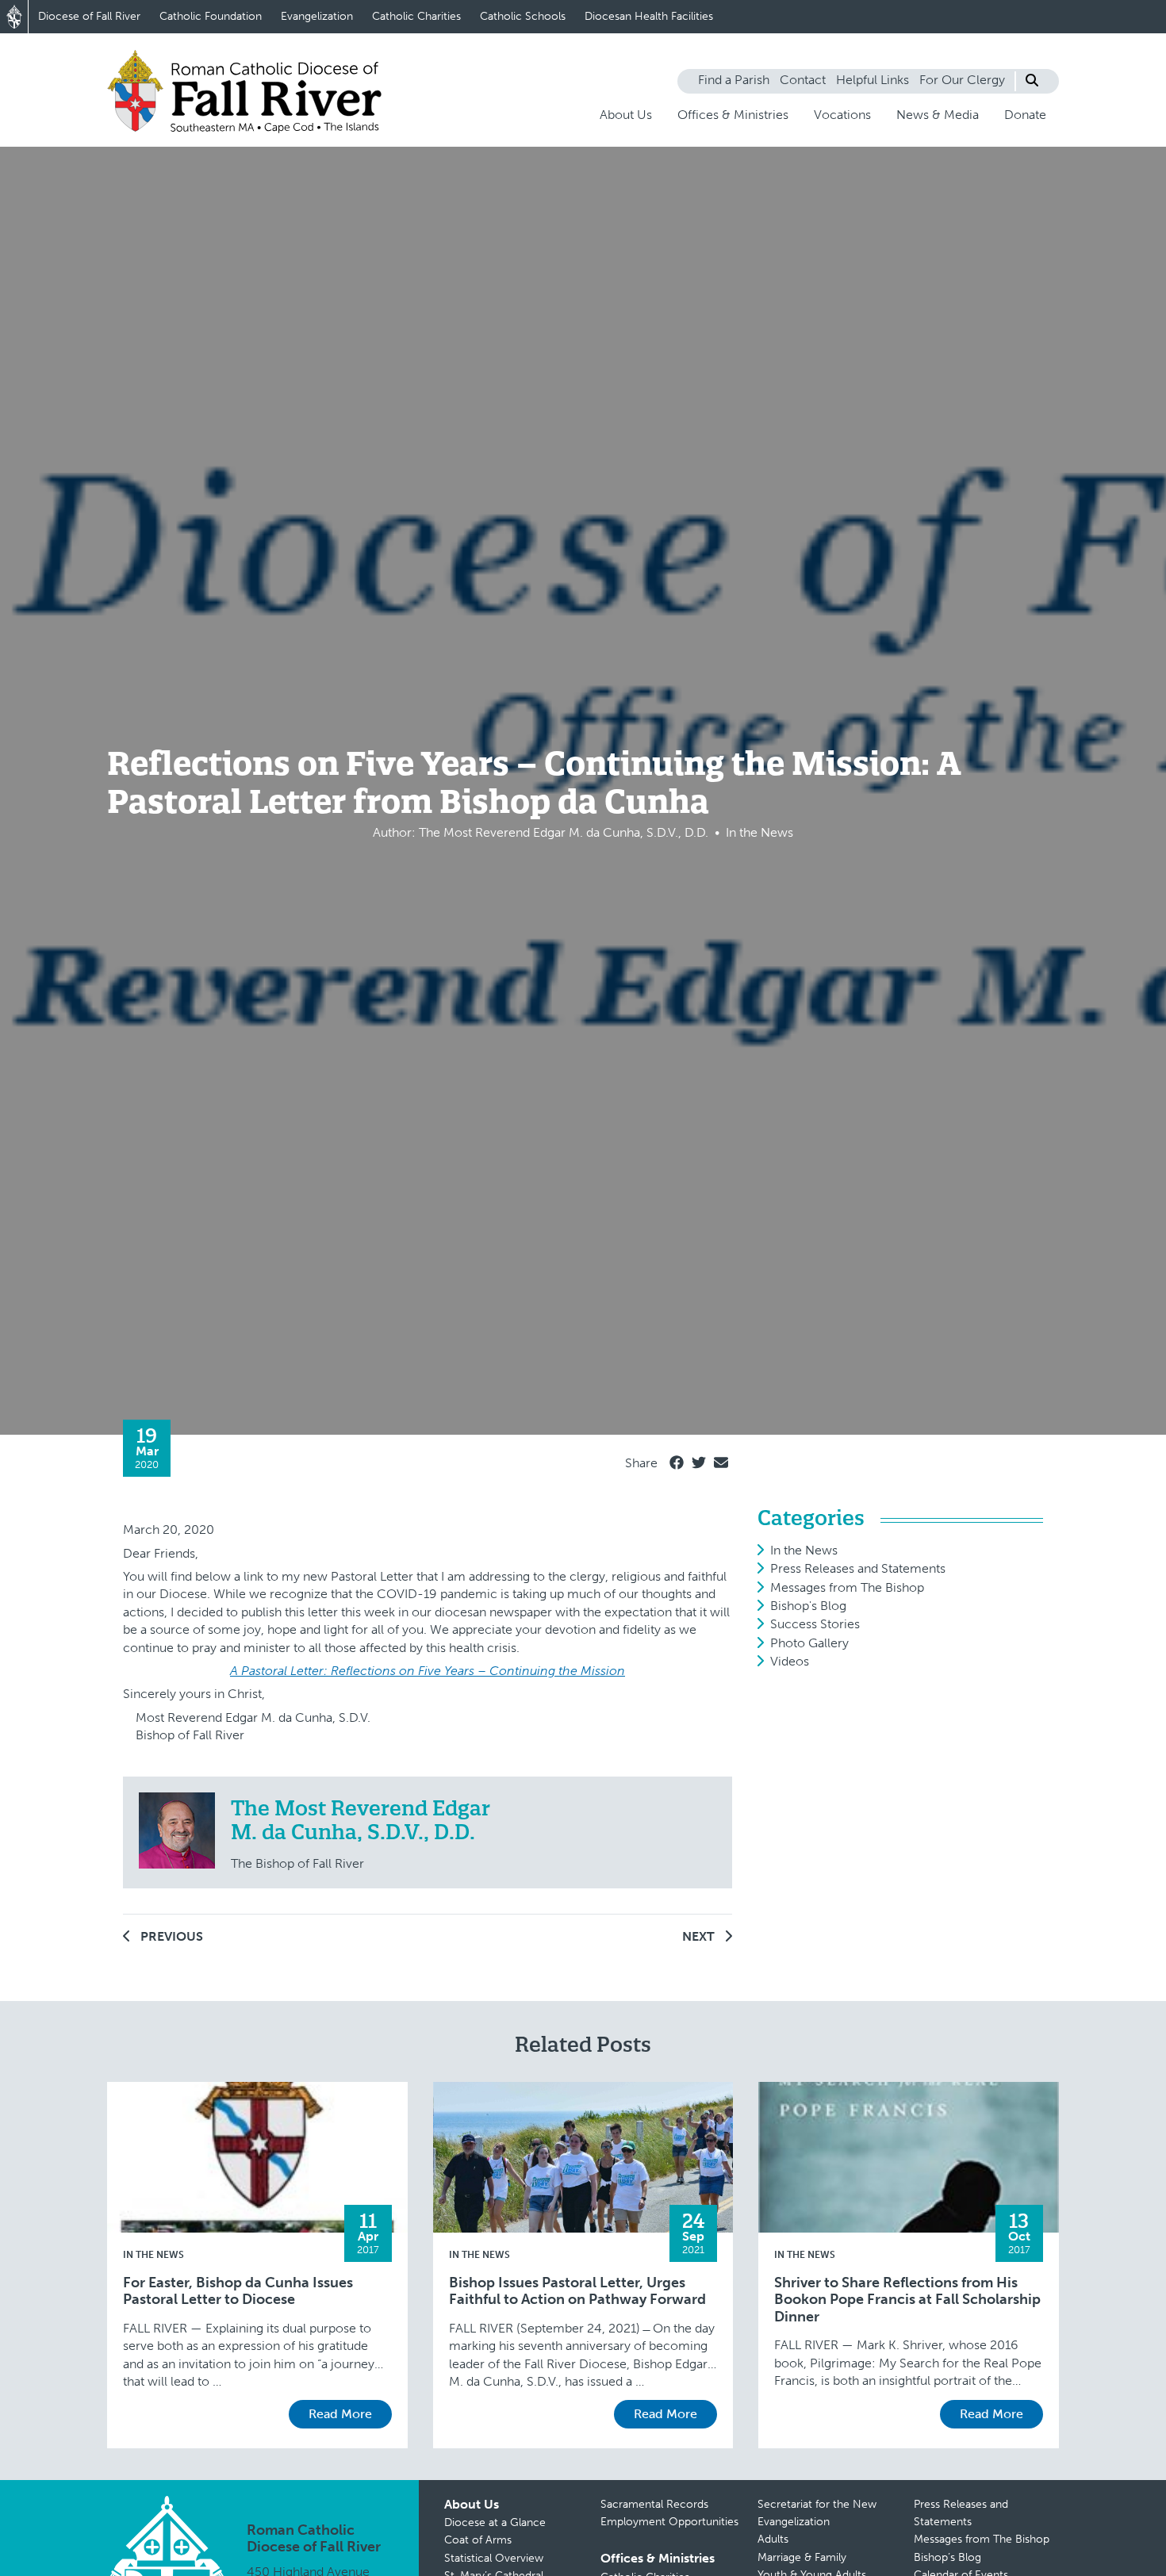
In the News (804, 1550)
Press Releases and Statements (858, 1568)
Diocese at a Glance (495, 2522)
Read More (340, 2414)
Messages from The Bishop (847, 1587)
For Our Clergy (962, 80)
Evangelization (317, 16)
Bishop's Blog (808, 1606)
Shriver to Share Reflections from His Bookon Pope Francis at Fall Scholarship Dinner (907, 2300)
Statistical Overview (494, 2558)
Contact (803, 80)
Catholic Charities (416, 16)
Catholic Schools (523, 16)
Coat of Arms (478, 2540)
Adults (773, 2539)
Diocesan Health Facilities (649, 16)
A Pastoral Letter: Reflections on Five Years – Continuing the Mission (428, 1671)
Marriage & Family (802, 2557)
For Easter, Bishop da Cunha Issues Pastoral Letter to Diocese (238, 2292)
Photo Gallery (809, 1643)
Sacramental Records (654, 2504)
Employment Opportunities (669, 2522)
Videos (790, 1661)
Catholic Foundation (211, 16)
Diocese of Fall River (89, 16)
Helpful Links (873, 80)
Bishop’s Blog (947, 2557)
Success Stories (815, 1624)
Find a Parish (734, 80)
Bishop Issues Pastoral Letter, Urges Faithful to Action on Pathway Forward (577, 2292)
